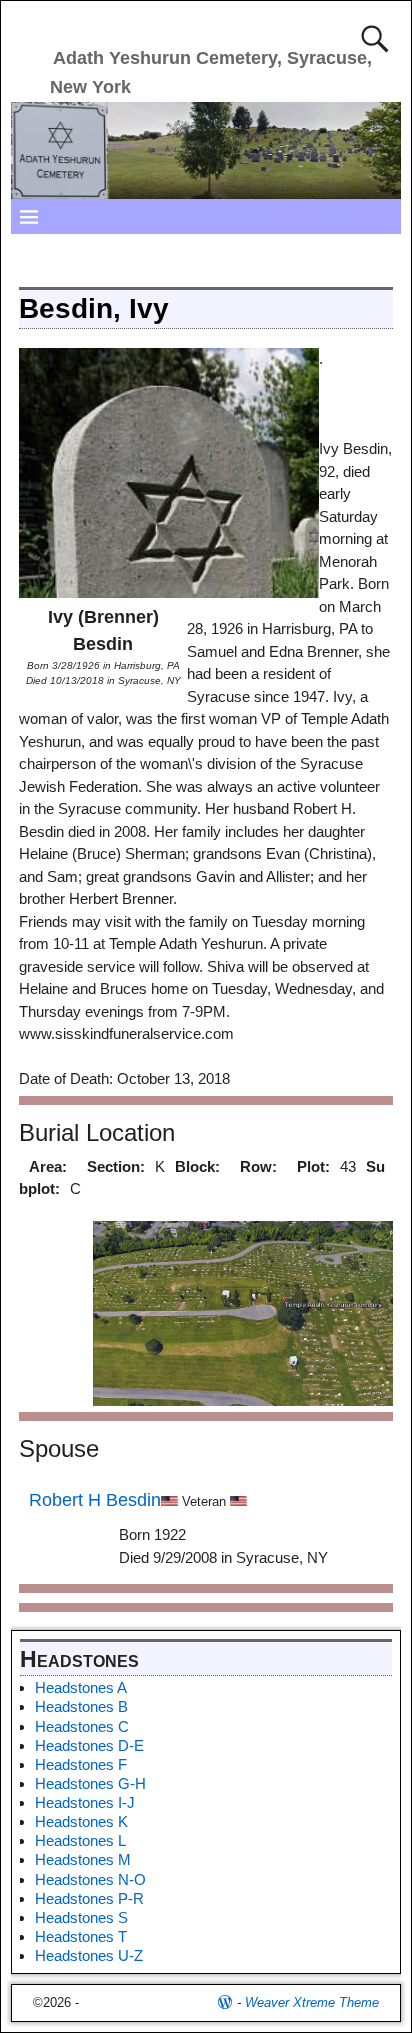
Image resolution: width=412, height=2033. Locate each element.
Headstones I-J (85, 1802)
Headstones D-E (89, 1745)
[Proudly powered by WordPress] (225, 2002)
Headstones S (81, 1917)
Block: (197, 1166)
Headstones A (81, 1687)
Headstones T (81, 1936)
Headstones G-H (90, 1783)
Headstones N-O (90, 1879)
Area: (48, 1166)
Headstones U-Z (89, 1955)
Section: (116, 1166)
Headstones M (83, 1859)
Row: (258, 1166)
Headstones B (81, 1706)
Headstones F (81, 1764)
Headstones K (81, 1821)
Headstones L (80, 1840)
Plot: (313, 1166)
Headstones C (82, 1726)
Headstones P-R (89, 1898)
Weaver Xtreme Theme (312, 2002)
